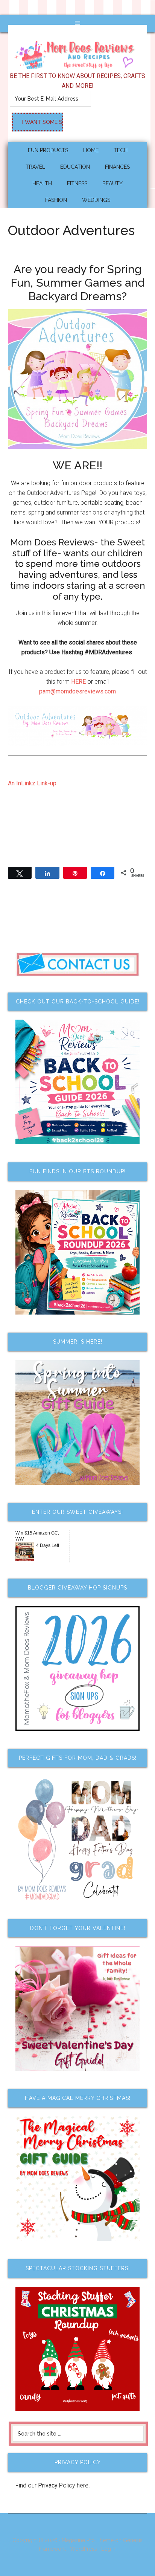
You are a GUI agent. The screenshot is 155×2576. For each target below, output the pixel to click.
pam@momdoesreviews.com (77, 691)
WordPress (84, 2549)
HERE (78, 682)
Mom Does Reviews (78, 52)
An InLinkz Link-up (32, 783)
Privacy (48, 2485)
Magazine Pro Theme (88, 2540)
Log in (109, 2549)
